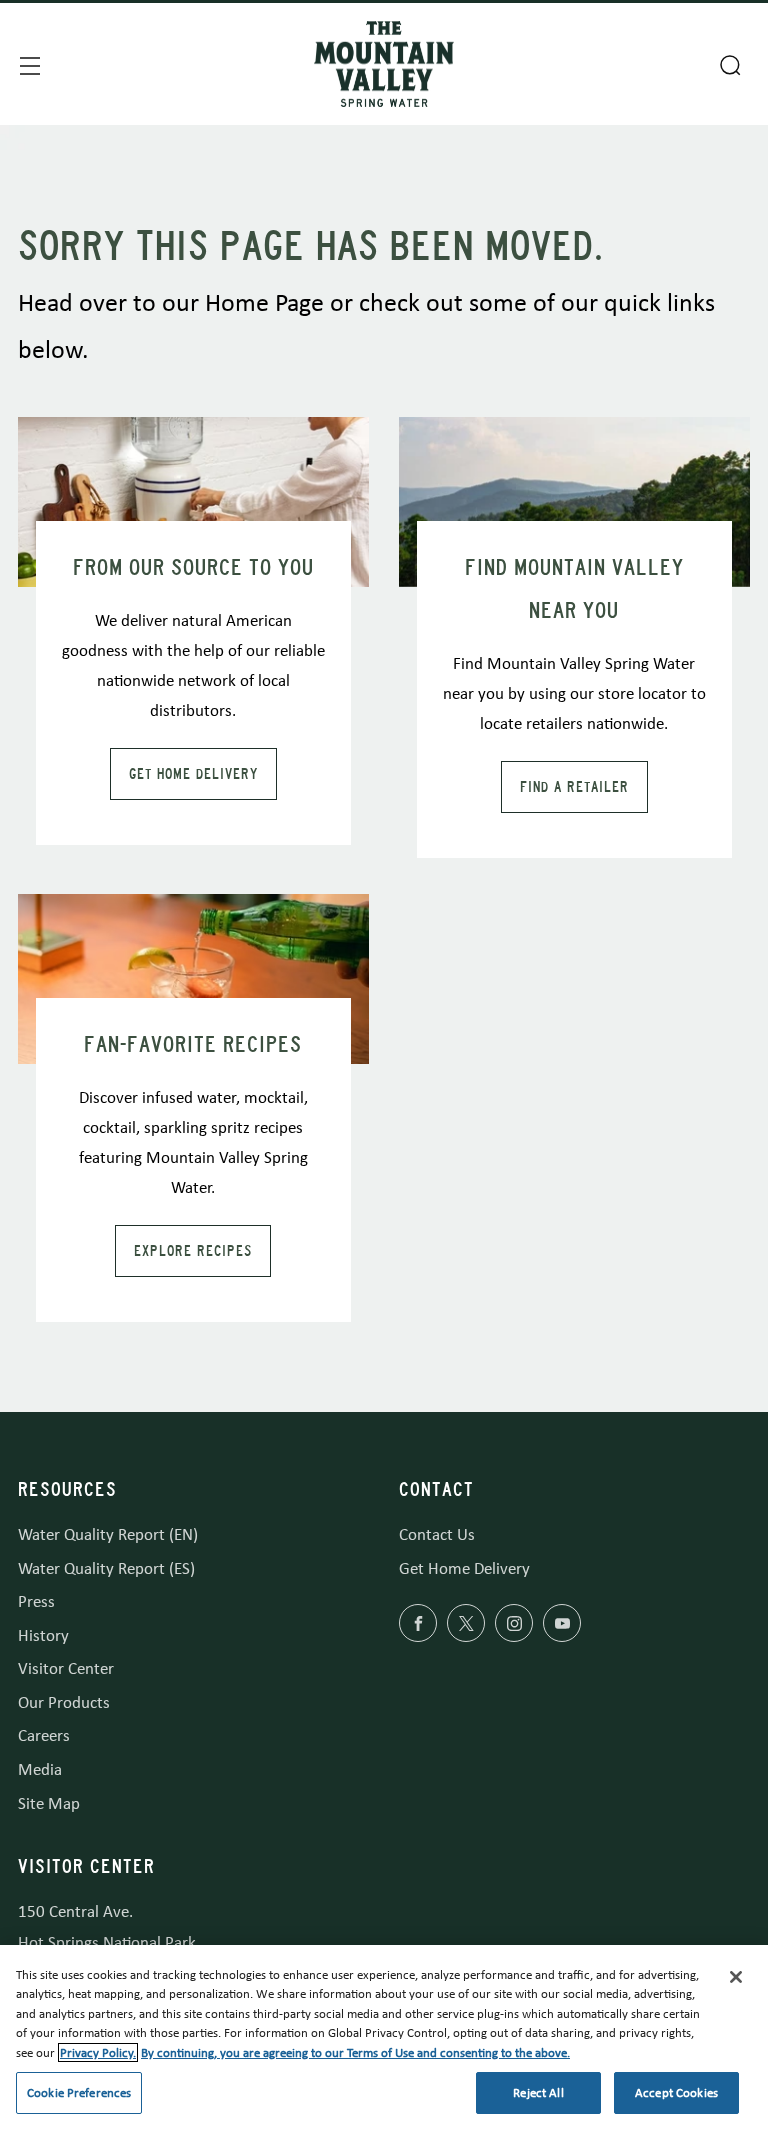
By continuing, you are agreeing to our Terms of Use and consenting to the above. (355, 2052)
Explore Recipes (193, 1251)
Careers (44, 1735)
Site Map (49, 1803)
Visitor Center (66, 1668)
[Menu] (28, 64)
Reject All (538, 2092)
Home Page (264, 302)
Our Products (64, 1702)
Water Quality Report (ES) (106, 1568)
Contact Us (437, 1534)
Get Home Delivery (193, 774)
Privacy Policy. (98, 2052)
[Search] (728, 63)
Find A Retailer (574, 787)
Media (40, 1769)
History (43, 1635)
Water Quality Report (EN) (108, 1534)
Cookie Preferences (79, 2092)
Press (36, 1601)
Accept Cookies (676, 2092)
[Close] (736, 1977)
